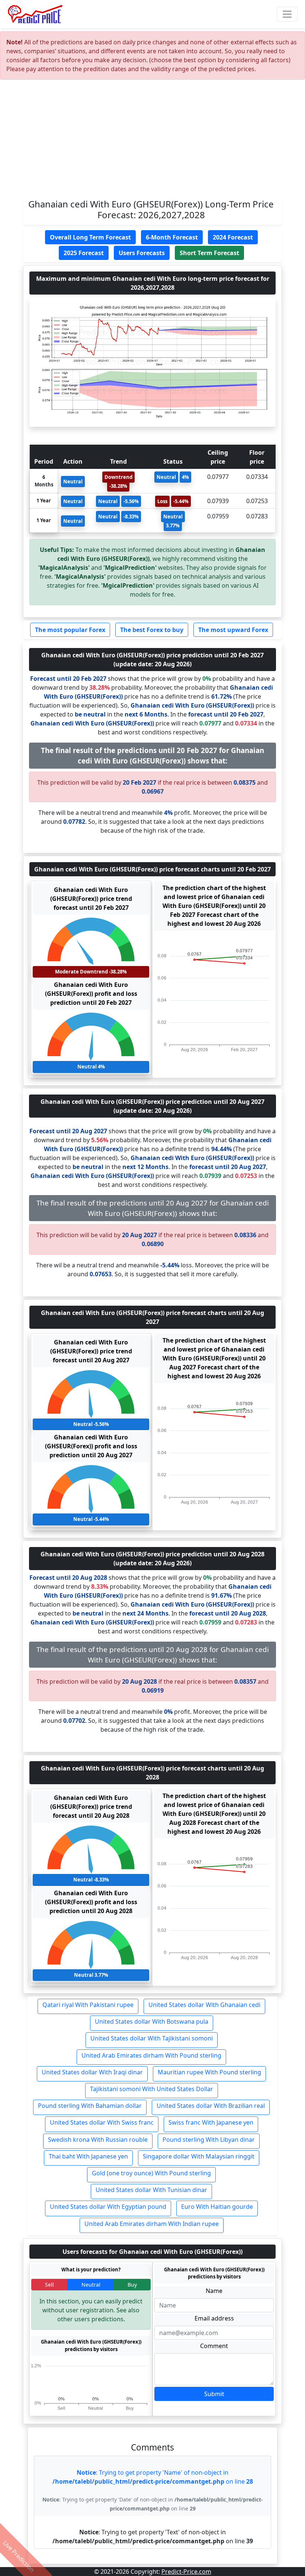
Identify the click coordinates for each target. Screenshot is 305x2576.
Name (214, 2291)
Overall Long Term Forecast (90, 237)
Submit (214, 2394)
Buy (132, 2285)
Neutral (91, 2285)
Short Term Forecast (209, 253)
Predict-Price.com (186, 2572)
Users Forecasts (142, 253)
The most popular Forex (70, 630)
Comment (214, 2346)
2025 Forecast (84, 253)
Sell (49, 2285)
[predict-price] (35, 14)
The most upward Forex (233, 630)
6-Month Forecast (172, 237)
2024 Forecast (233, 237)
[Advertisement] (152, 142)
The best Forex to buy (152, 630)
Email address (214, 2318)
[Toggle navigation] (287, 14)
